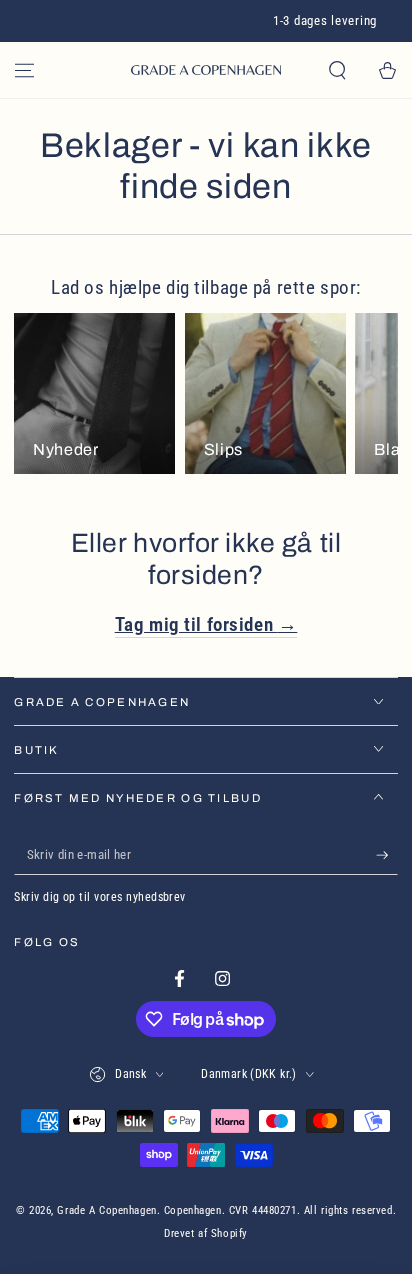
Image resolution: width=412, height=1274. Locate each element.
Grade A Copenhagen (106, 1210)
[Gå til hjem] (206, 70)
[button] (337, 70)
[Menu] (24, 70)
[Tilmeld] (387, 856)
